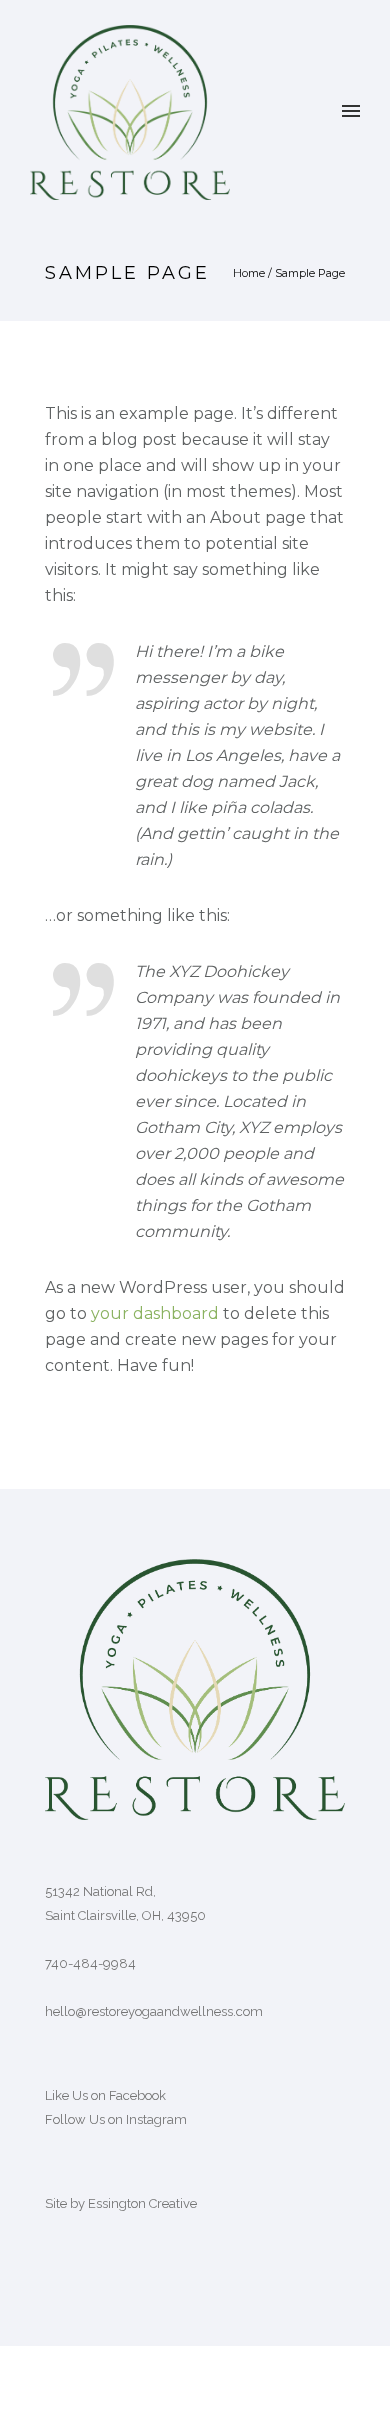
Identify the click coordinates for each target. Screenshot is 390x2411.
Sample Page (310, 273)
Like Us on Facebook (105, 2095)
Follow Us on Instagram (116, 2119)
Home (249, 273)
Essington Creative (142, 2203)
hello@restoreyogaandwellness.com (154, 2011)
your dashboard (155, 1313)
